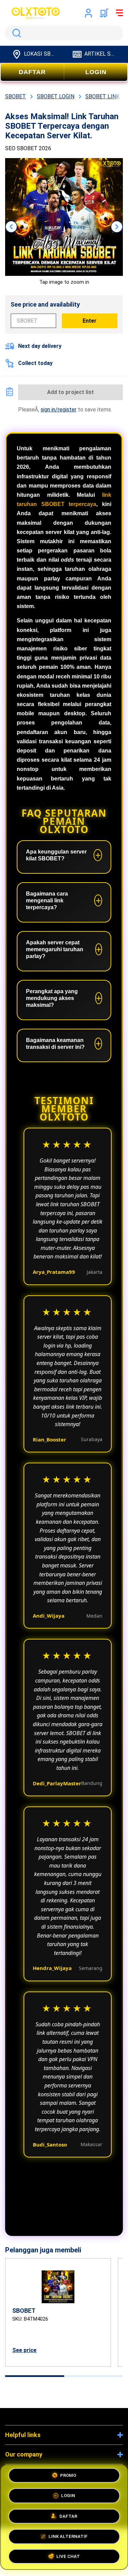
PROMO (68, 2476)
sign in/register (59, 410)
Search (15, 33)
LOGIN (96, 72)
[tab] (35, 2376)
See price (24, 2350)
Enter (90, 321)
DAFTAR (32, 72)
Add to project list (70, 392)
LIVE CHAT (68, 2554)
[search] (64, 33)
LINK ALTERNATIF (68, 2534)
